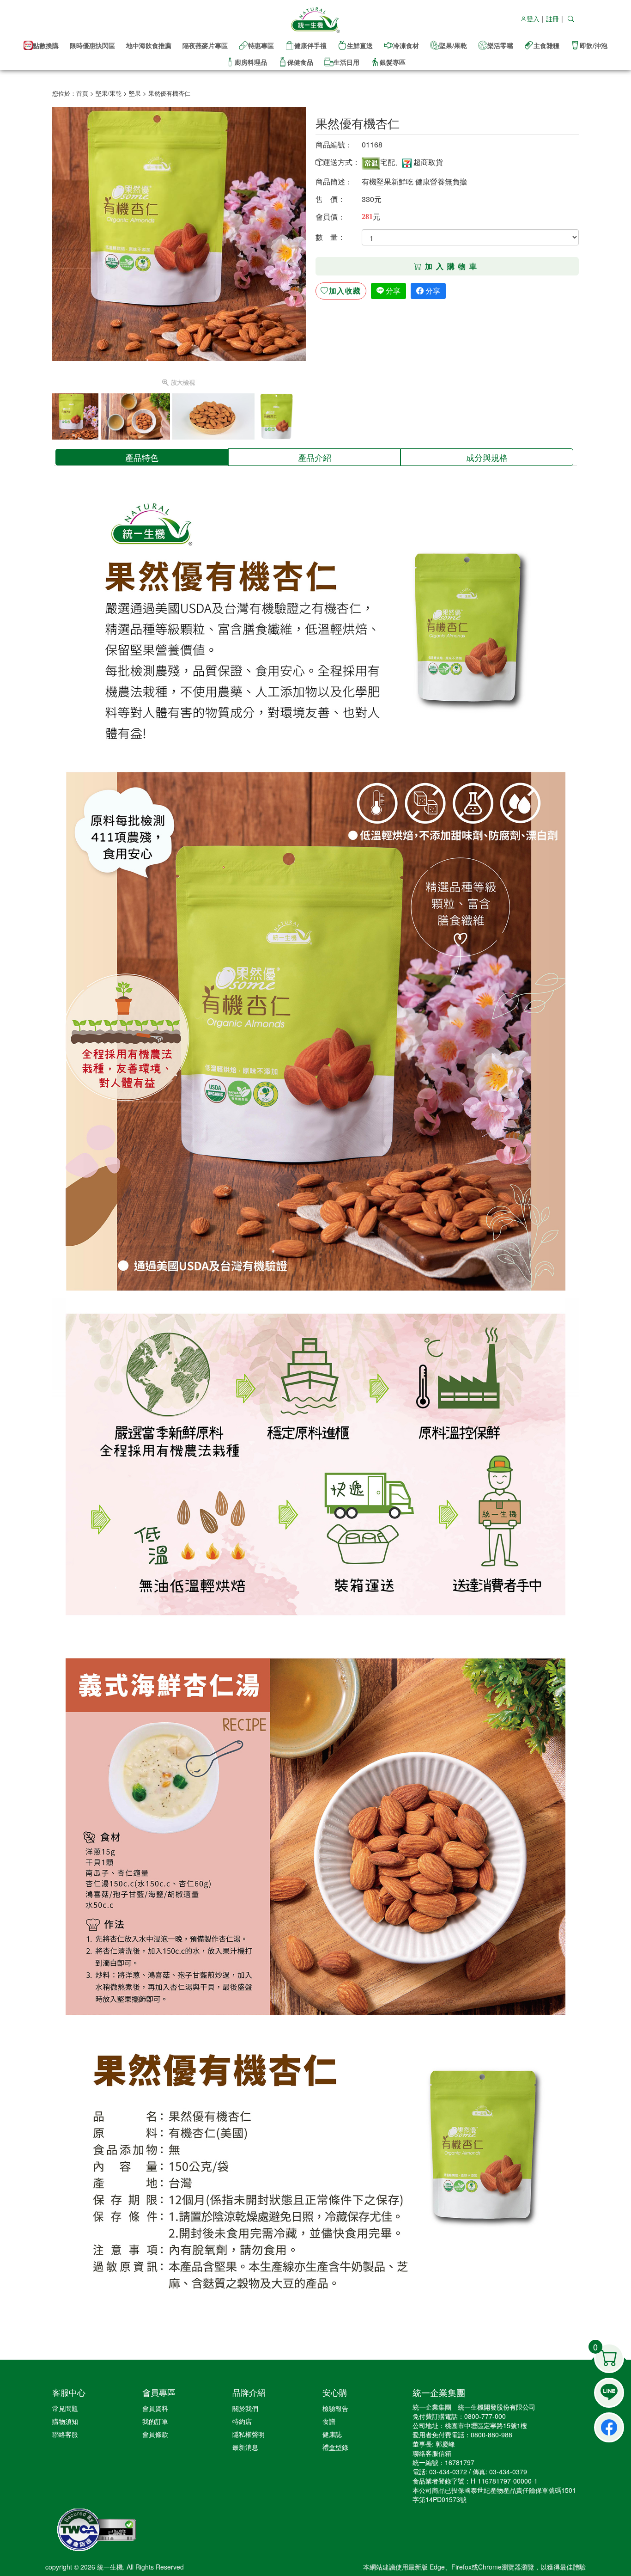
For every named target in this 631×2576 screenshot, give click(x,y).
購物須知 (65, 2421)
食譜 (329, 2421)
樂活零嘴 (500, 45)
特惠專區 (261, 45)
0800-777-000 (485, 2416)
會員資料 (155, 2408)
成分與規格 (487, 457)
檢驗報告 (335, 2408)
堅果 (135, 93)
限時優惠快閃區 (92, 45)
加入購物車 (453, 266)
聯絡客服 (65, 2434)
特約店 (242, 2421)
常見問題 (65, 2408)
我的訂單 (155, 2421)
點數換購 (46, 45)
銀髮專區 (393, 62)
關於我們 (245, 2408)
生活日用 (346, 62)
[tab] (142, 457)
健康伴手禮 (310, 45)
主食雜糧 (546, 45)
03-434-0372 (448, 2472)
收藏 (345, 291)
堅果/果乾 (453, 45)
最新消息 (245, 2447)
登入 (533, 18)
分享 (392, 291)
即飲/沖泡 (594, 45)
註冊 (552, 18)
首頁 (82, 93)
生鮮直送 (360, 45)
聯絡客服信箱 (432, 2453)
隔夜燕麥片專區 (205, 45)
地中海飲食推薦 (149, 45)
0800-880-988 (491, 2435)
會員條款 (155, 2434)
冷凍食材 (406, 45)
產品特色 (142, 457)
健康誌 (332, 2434)
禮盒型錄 (335, 2447)
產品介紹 (315, 457)
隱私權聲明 (249, 2434)
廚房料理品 (251, 62)
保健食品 (300, 62)
